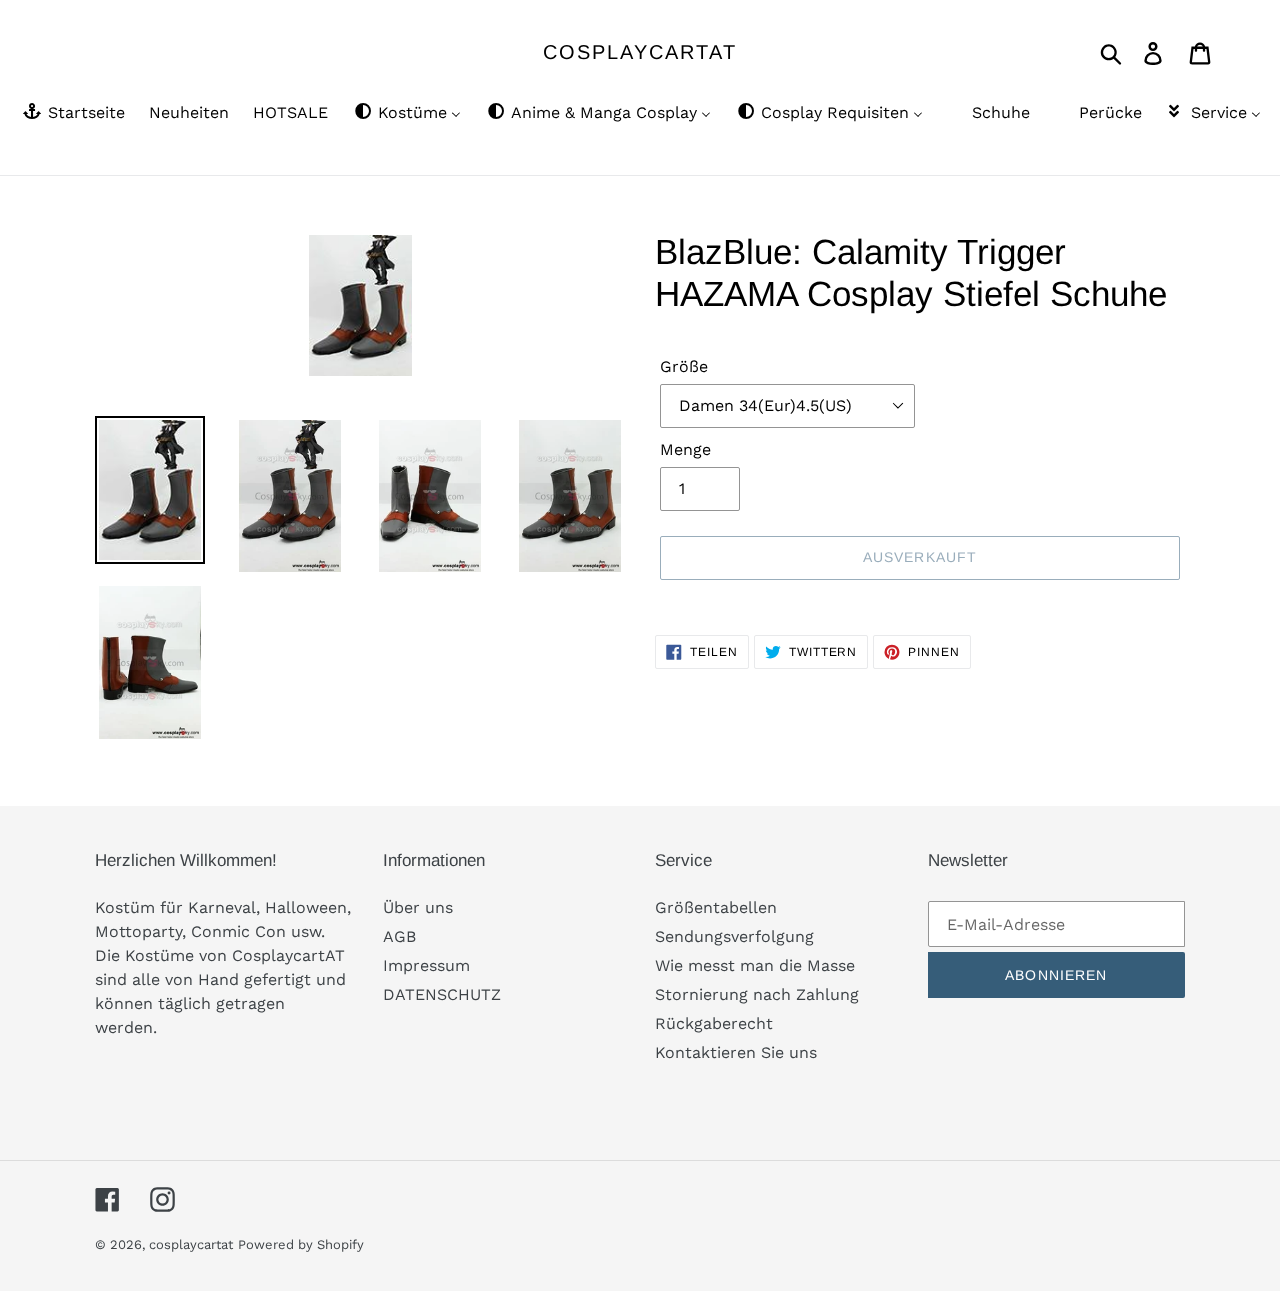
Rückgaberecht (714, 1023)
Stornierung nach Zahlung (757, 994)
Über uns (418, 907)
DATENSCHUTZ (442, 994)
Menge (685, 449)
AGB (399, 936)
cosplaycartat (640, 52)
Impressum (426, 965)
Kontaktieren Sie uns (736, 1052)
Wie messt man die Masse (755, 965)
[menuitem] (72, 114)
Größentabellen (716, 907)
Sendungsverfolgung (734, 936)
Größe (684, 366)
